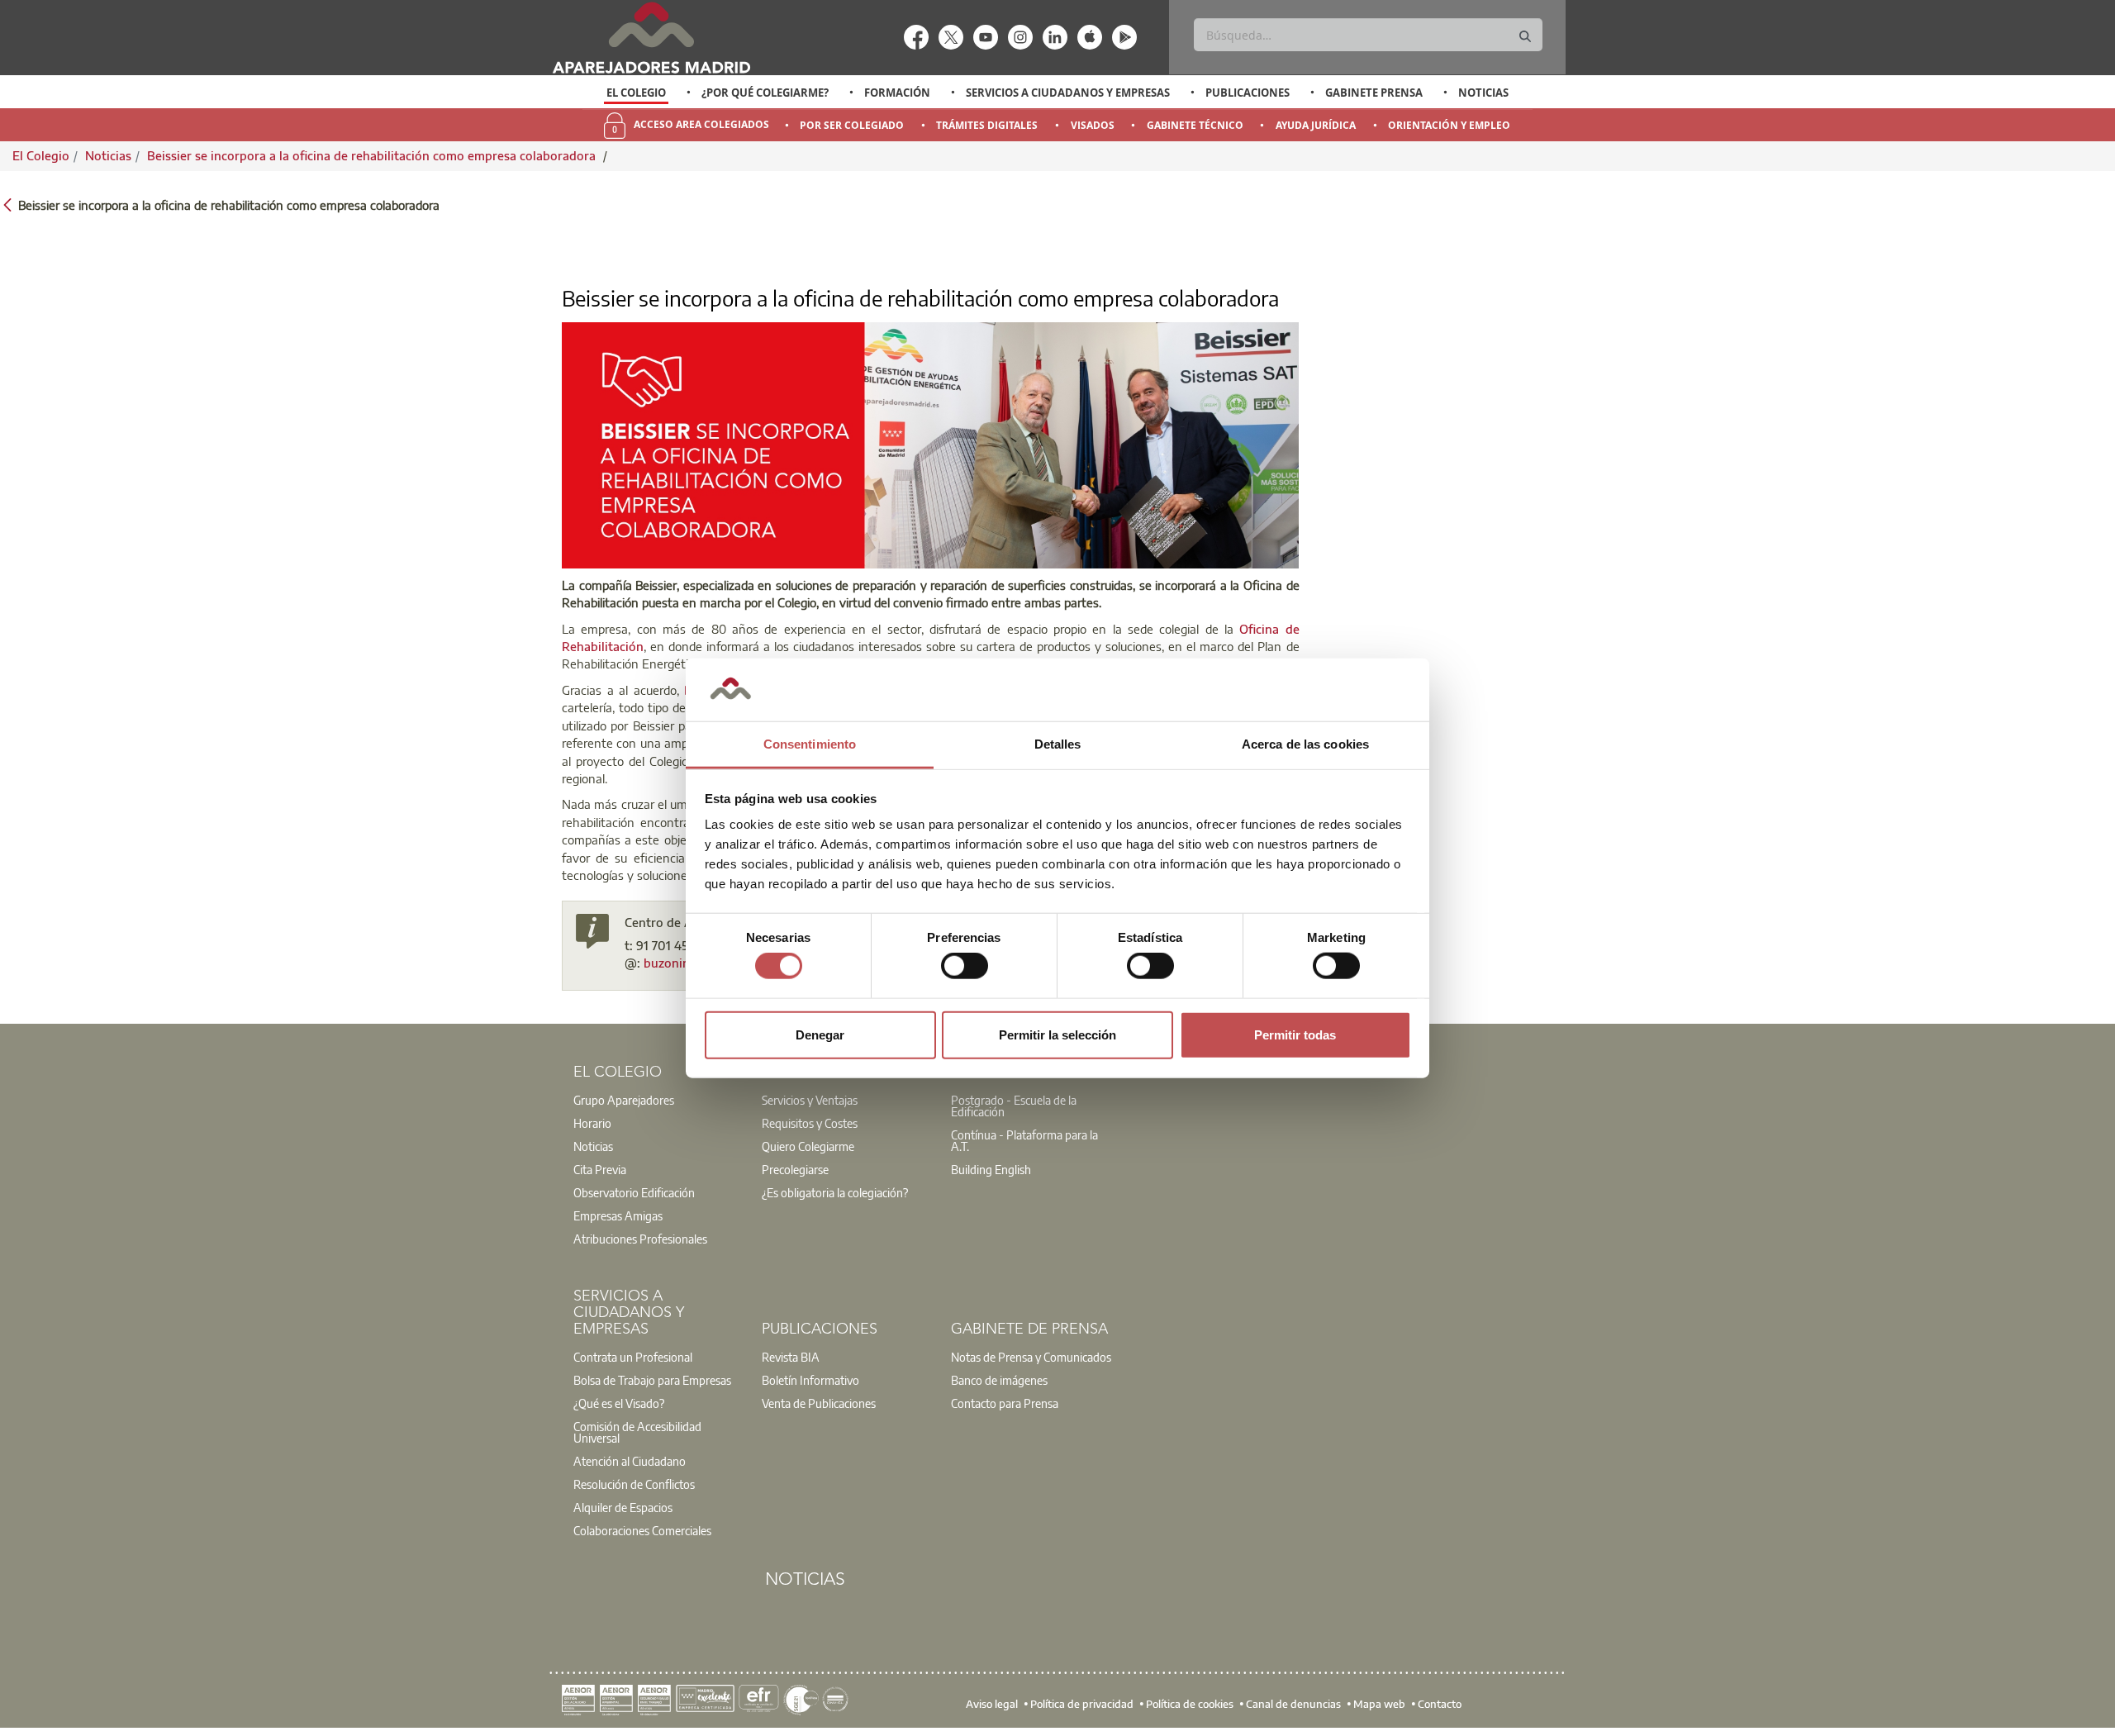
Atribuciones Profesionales (640, 1239)
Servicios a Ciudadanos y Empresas (1068, 93)
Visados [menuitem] (1093, 125)
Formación (897, 93)
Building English (991, 1169)
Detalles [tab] (1058, 744)
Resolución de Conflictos (634, 1484)
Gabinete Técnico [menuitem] (1195, 125)
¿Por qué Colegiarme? (765, 93)
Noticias (1483, 93)
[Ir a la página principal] (651, 38)
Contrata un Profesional (633, 1357)
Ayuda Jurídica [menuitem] (1316, 125)
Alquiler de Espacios (623, 1507)
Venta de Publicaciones (819, 1403)
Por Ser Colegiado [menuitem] (852, 125)
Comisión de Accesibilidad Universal (637, 1432)
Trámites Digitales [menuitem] (987, 125)
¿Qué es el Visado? (619, 1403)
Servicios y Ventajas (810, 1100)
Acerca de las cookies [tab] (1305, 744)
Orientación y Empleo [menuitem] (1449, 125)
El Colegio (636, 93)
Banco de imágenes (999, 1380)
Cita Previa (600, 1169)
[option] (637, 93)
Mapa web (1379, 1703)
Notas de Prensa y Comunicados (1031, 1357)
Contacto (1440, 1703)
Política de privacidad (1082, 1703)
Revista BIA (791, 1357)
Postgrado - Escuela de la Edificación (1014, 1106)
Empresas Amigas (618, 1215)
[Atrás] (7, 204)
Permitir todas (1295, 1034)
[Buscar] (1525, 37)
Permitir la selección (1057, 1034)
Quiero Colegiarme (808, 1146)
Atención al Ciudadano (630, 1461)
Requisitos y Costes (810, 1123)
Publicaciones (1248, 93)
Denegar (820, 1034)
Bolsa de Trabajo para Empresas (652, 1380)
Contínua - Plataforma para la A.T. (1024, 1140)
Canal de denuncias (1293, 1703)
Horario (592, 1123)
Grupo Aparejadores (624, 1100)
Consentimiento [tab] (810, 744)
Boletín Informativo (810, 1380)
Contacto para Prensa (1005, 1403)
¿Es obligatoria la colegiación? (835, 1192)
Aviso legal (992, 1703)
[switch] (965, 966)
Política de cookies (1190, 1703)
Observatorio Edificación (634, 1192)
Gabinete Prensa (1374, 93)
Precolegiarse (795, 1169)
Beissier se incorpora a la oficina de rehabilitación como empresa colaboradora (373, 155)
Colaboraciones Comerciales (642, 1530)
